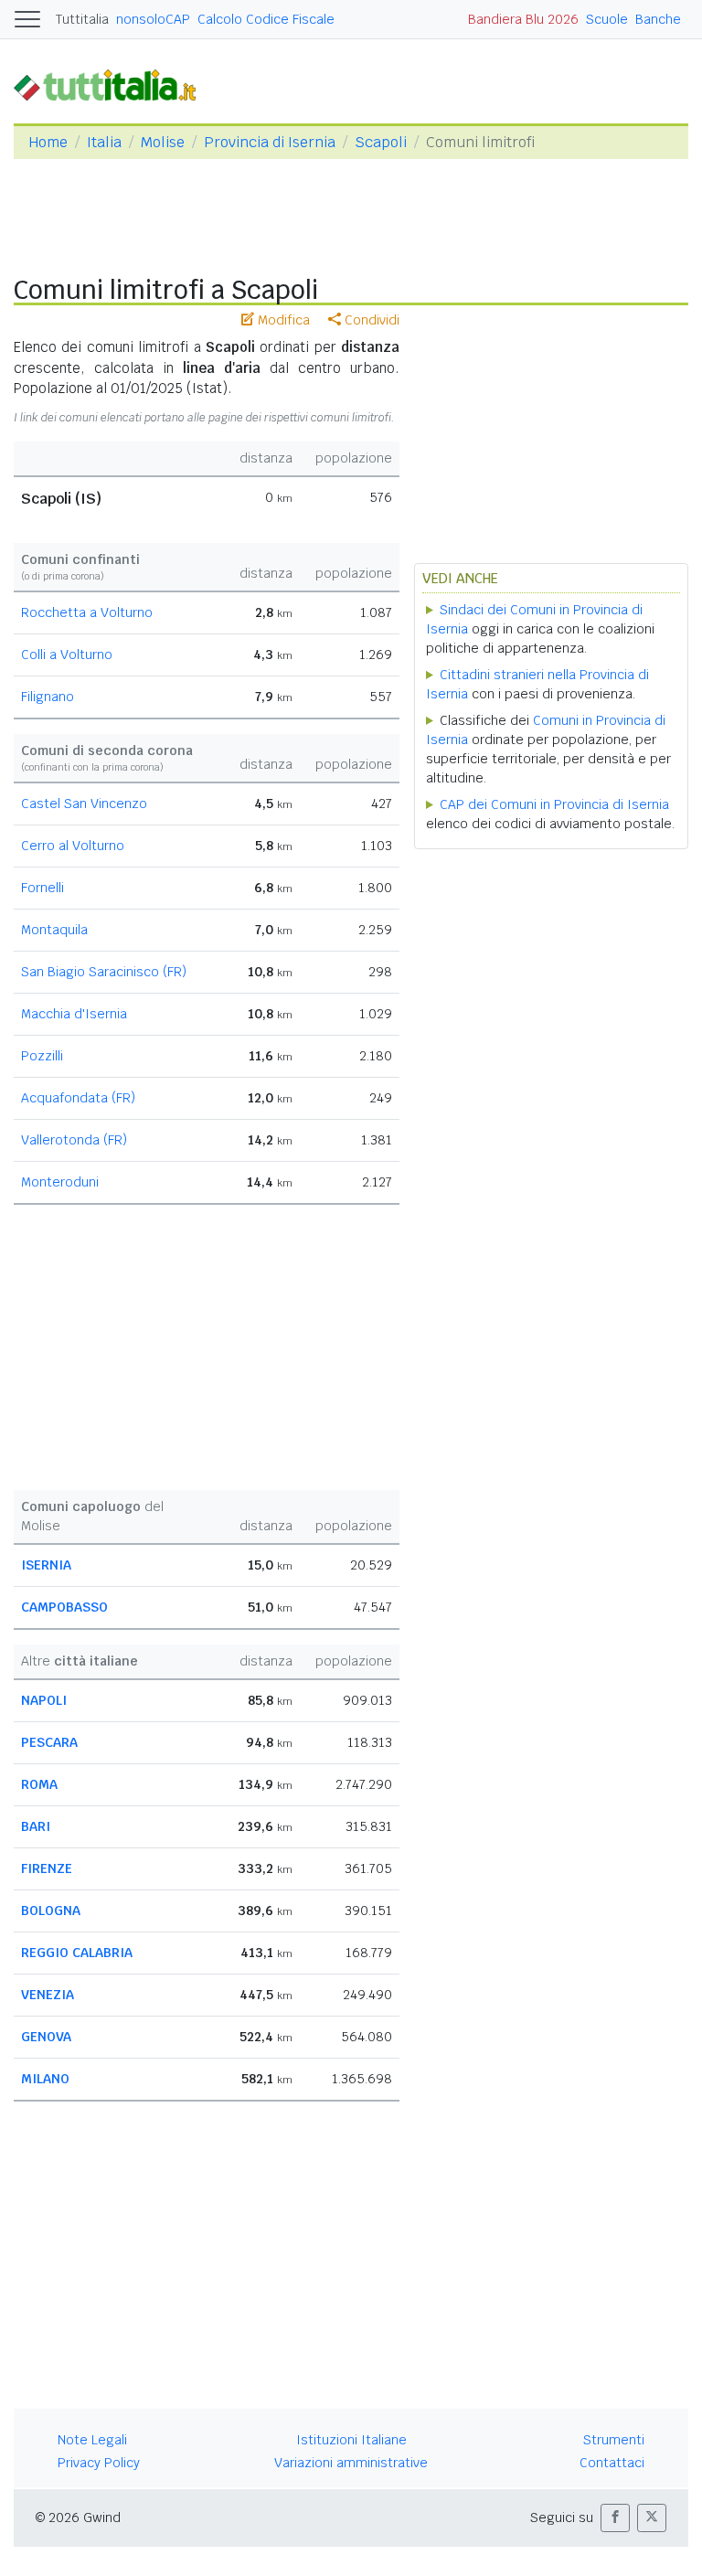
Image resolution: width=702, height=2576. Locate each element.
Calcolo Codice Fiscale (266, 19)
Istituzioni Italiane (351, 2440)
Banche (658, 19)
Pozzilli (42, 1056)
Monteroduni (60, 1182)
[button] (615, 2518)
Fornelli (43, 888)
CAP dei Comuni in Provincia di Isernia (554, 804)
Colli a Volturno (67, 655)
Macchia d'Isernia (74, 1014)
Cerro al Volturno (73, 846)
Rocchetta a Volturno (87, 612)
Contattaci (612, 2463)
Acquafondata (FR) (78, 1098)
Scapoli (381, 142)
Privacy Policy (99, 2463)
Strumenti (614, 2440)
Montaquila (54, 930)
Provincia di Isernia (270, 142)
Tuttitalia (82, 19)
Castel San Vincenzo (84, 804)
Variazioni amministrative (351, 2463)
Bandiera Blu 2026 (523, 19)
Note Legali (92, 2440)
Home (48, 142)
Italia (104, 142)
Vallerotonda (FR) (74, 1140)
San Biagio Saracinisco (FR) (104, 972)
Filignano (48, 697)
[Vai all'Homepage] (112, 85)
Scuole (607, 19)
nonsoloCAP (153, 19)
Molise (163, 142)
